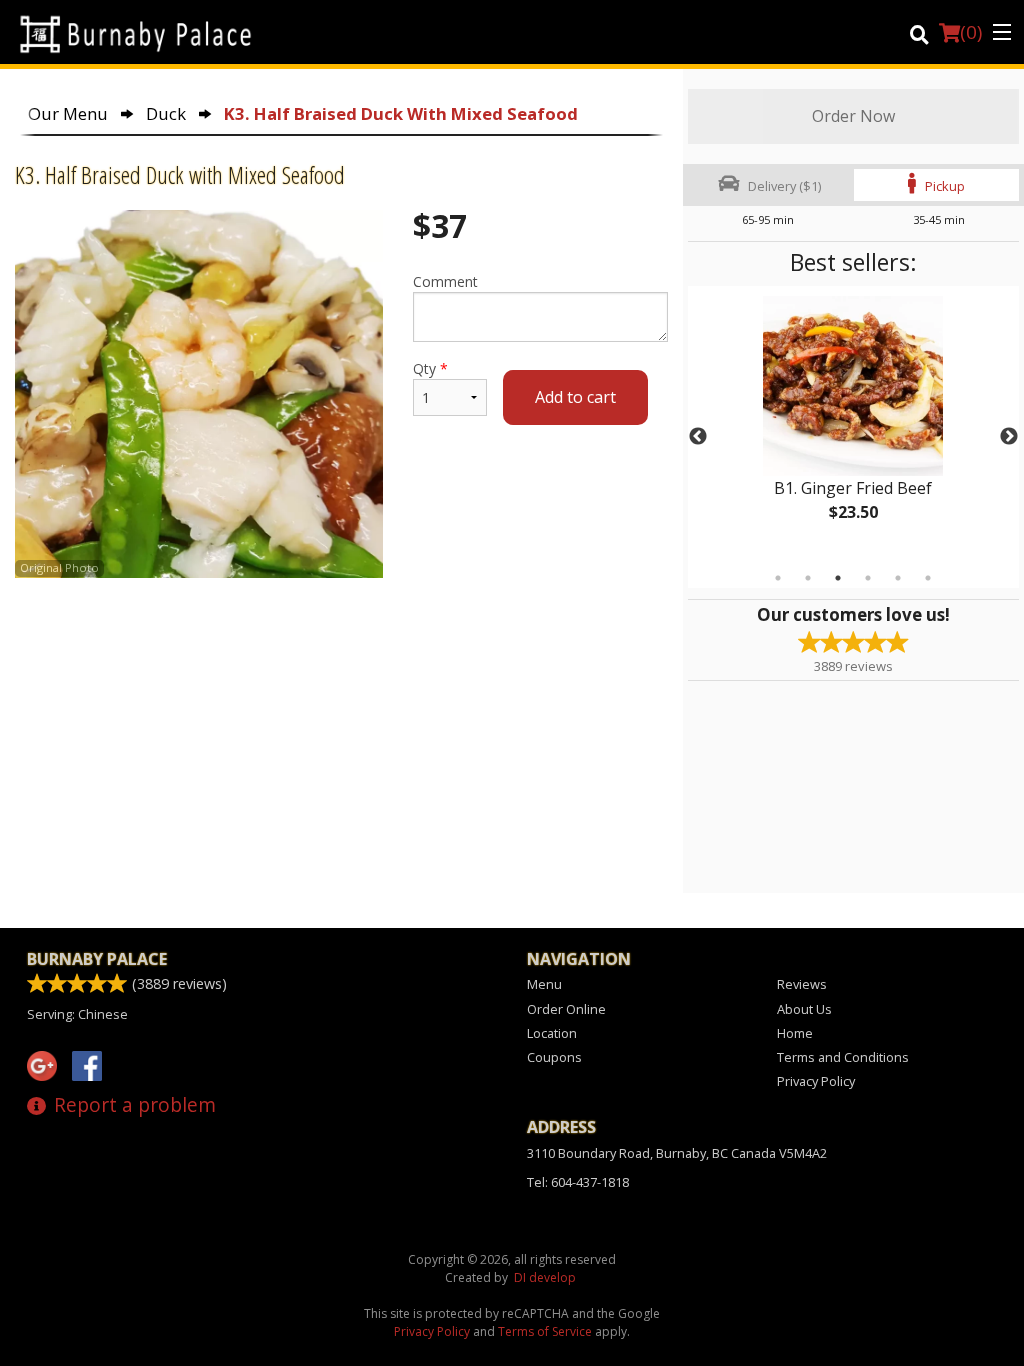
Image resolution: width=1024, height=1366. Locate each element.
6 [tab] (928, 578)
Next (1009, 437)
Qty (430, 368)
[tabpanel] (853, 425)
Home (795, 1033)
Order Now (853, 116)
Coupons (554, 1057)
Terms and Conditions (843, 1057)
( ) (971, 32)
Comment (445, 281)
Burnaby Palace (97, 959)
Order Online (566, 1009)
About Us (804, 1009)
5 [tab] (898, 578)
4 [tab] (868, 578)
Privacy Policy (816, 1081)
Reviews (802, 984)
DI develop (545, 1277)
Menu (544, 984)
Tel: (578, 1182)
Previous (698, 437)
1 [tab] (778, 578)
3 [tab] (838, 578)
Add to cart (575, 397)
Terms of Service (545, 1331)
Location (552, 1033)
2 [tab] (808, 578)
